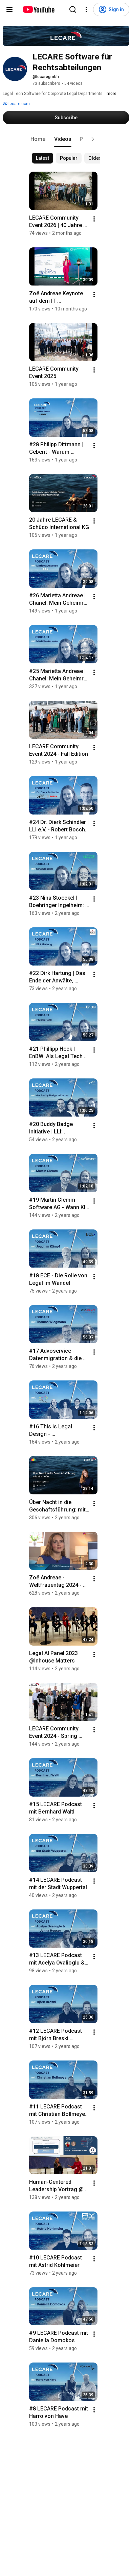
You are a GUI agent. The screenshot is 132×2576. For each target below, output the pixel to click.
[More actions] (94, 219)
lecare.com (19, 104)
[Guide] (9, 9)
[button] (93, 139)
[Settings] (86, 9)
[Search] (73, 9)
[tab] (38, 139)
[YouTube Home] (38, 9)
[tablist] (66, 139)
